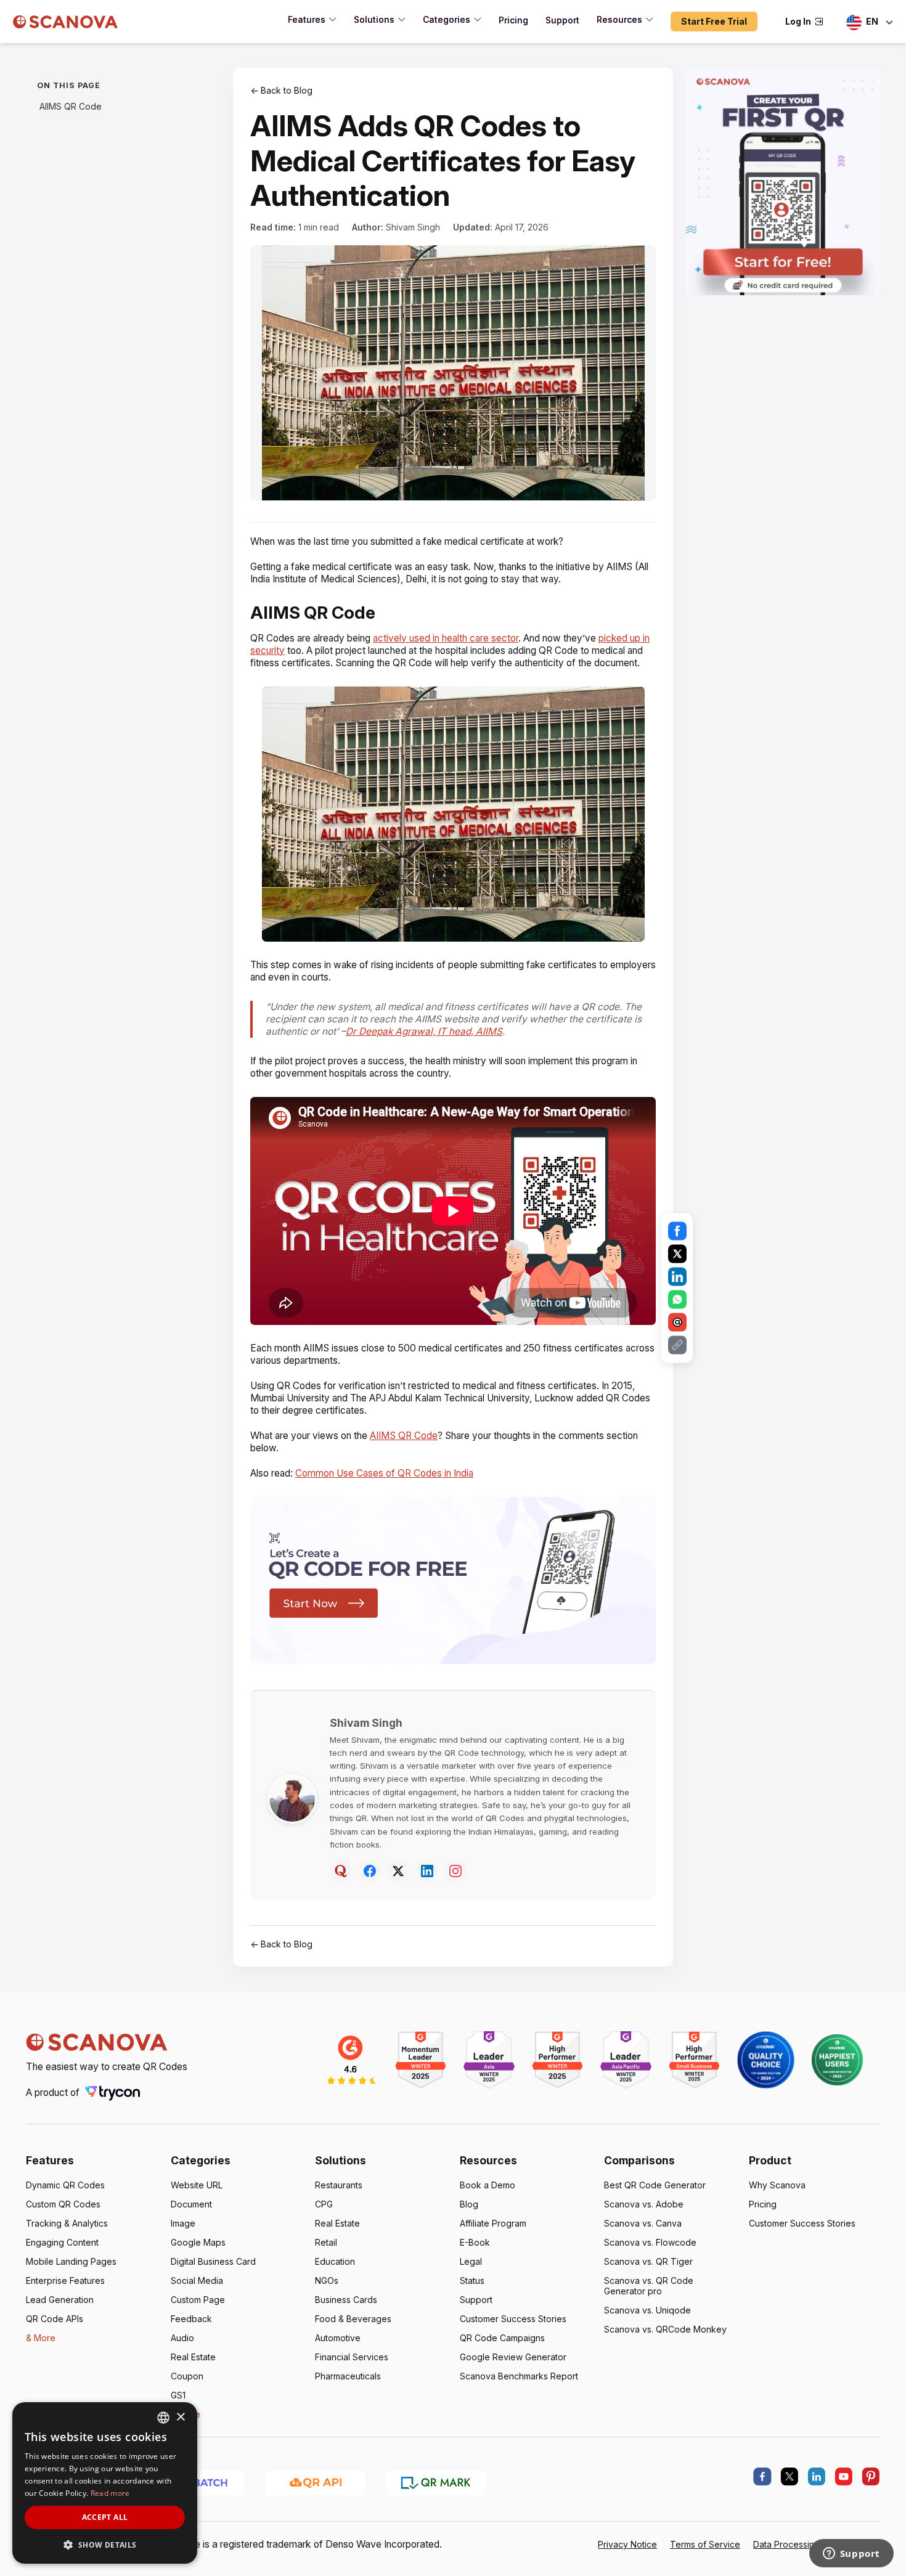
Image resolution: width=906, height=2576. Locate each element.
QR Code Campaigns (502, 2338)
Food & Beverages (353, 2319)
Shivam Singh (413, 227)
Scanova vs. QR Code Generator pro (649, 2286)
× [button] (180, 2417)
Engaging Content (62, 2242)
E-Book (475, 2242)
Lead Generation (60, 2300)
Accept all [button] (105, 2517)
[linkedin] (817, 2477)
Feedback (191, 2319)
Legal (471, 2261)
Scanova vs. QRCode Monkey (665, 2329)
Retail (326, 2242)
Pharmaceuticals (348, 2376)
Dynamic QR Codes (65, 2185)
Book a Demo (488, 2185)
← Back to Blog (281, 90)
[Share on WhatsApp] (677, 1300)
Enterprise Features (65, 2280)
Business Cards (346, 2300)
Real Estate (193, 2357)
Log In (798, 21)
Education (335, 2261)
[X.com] (790, 2477)
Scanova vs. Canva (643, 2223)
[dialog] (105, 2483)
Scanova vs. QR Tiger (648, 2261)
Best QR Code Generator (655, 2185)
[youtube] (844, 2477)
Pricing (763, 2204)
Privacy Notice (627, 2544)
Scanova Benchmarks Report (519, 2376)
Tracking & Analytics (67, 2223)
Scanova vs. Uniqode (647, 2310)
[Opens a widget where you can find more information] (851, 2554)
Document (191, 2204)
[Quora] (341, 1871)
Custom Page (198, 2300)
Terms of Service (705, 2544)
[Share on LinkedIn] (677, 1277)
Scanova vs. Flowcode (650, 2242)
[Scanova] (66, 22)
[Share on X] (677, 1254)
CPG (324, 2204)
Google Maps (198, 2242)
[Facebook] (370, 1871)
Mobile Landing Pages (71, 2261)
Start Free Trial (714, 21)
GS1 (178, 2395)
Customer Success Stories (513, 2319)
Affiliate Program (493, 2223)
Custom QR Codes (63, 2204)
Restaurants (339, 2185)
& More (41, 2338)
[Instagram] (455, 1871)
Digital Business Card (213, 2261)
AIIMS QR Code (71, 106)
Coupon (187, 2376)
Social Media (197, 2280)
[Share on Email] (677, 1323)
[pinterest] (871, 2477)
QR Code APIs (55, 2319)
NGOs (327, 2280)
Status (472, 2280)
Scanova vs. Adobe (644, 2204)
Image (183, 2223)
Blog (469, 2204)
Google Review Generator (513, 2357)
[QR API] (316, 2482)
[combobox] (163, 2418)
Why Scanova (777, 2185)
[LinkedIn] (427, 1871)
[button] (105, 2544)
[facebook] (762, 2477)
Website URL (197, 2185)
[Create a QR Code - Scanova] (783, 181)
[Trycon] (113, 2093)
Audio (182, 2338)
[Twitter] (398, 1871)
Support (476, 2300)
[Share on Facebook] (677, 1231)
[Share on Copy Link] (677, 1345)
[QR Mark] (436, 2482)
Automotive (338, 2338)
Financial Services (352, 2357)
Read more (110, 2493)
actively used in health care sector (446, 638)
